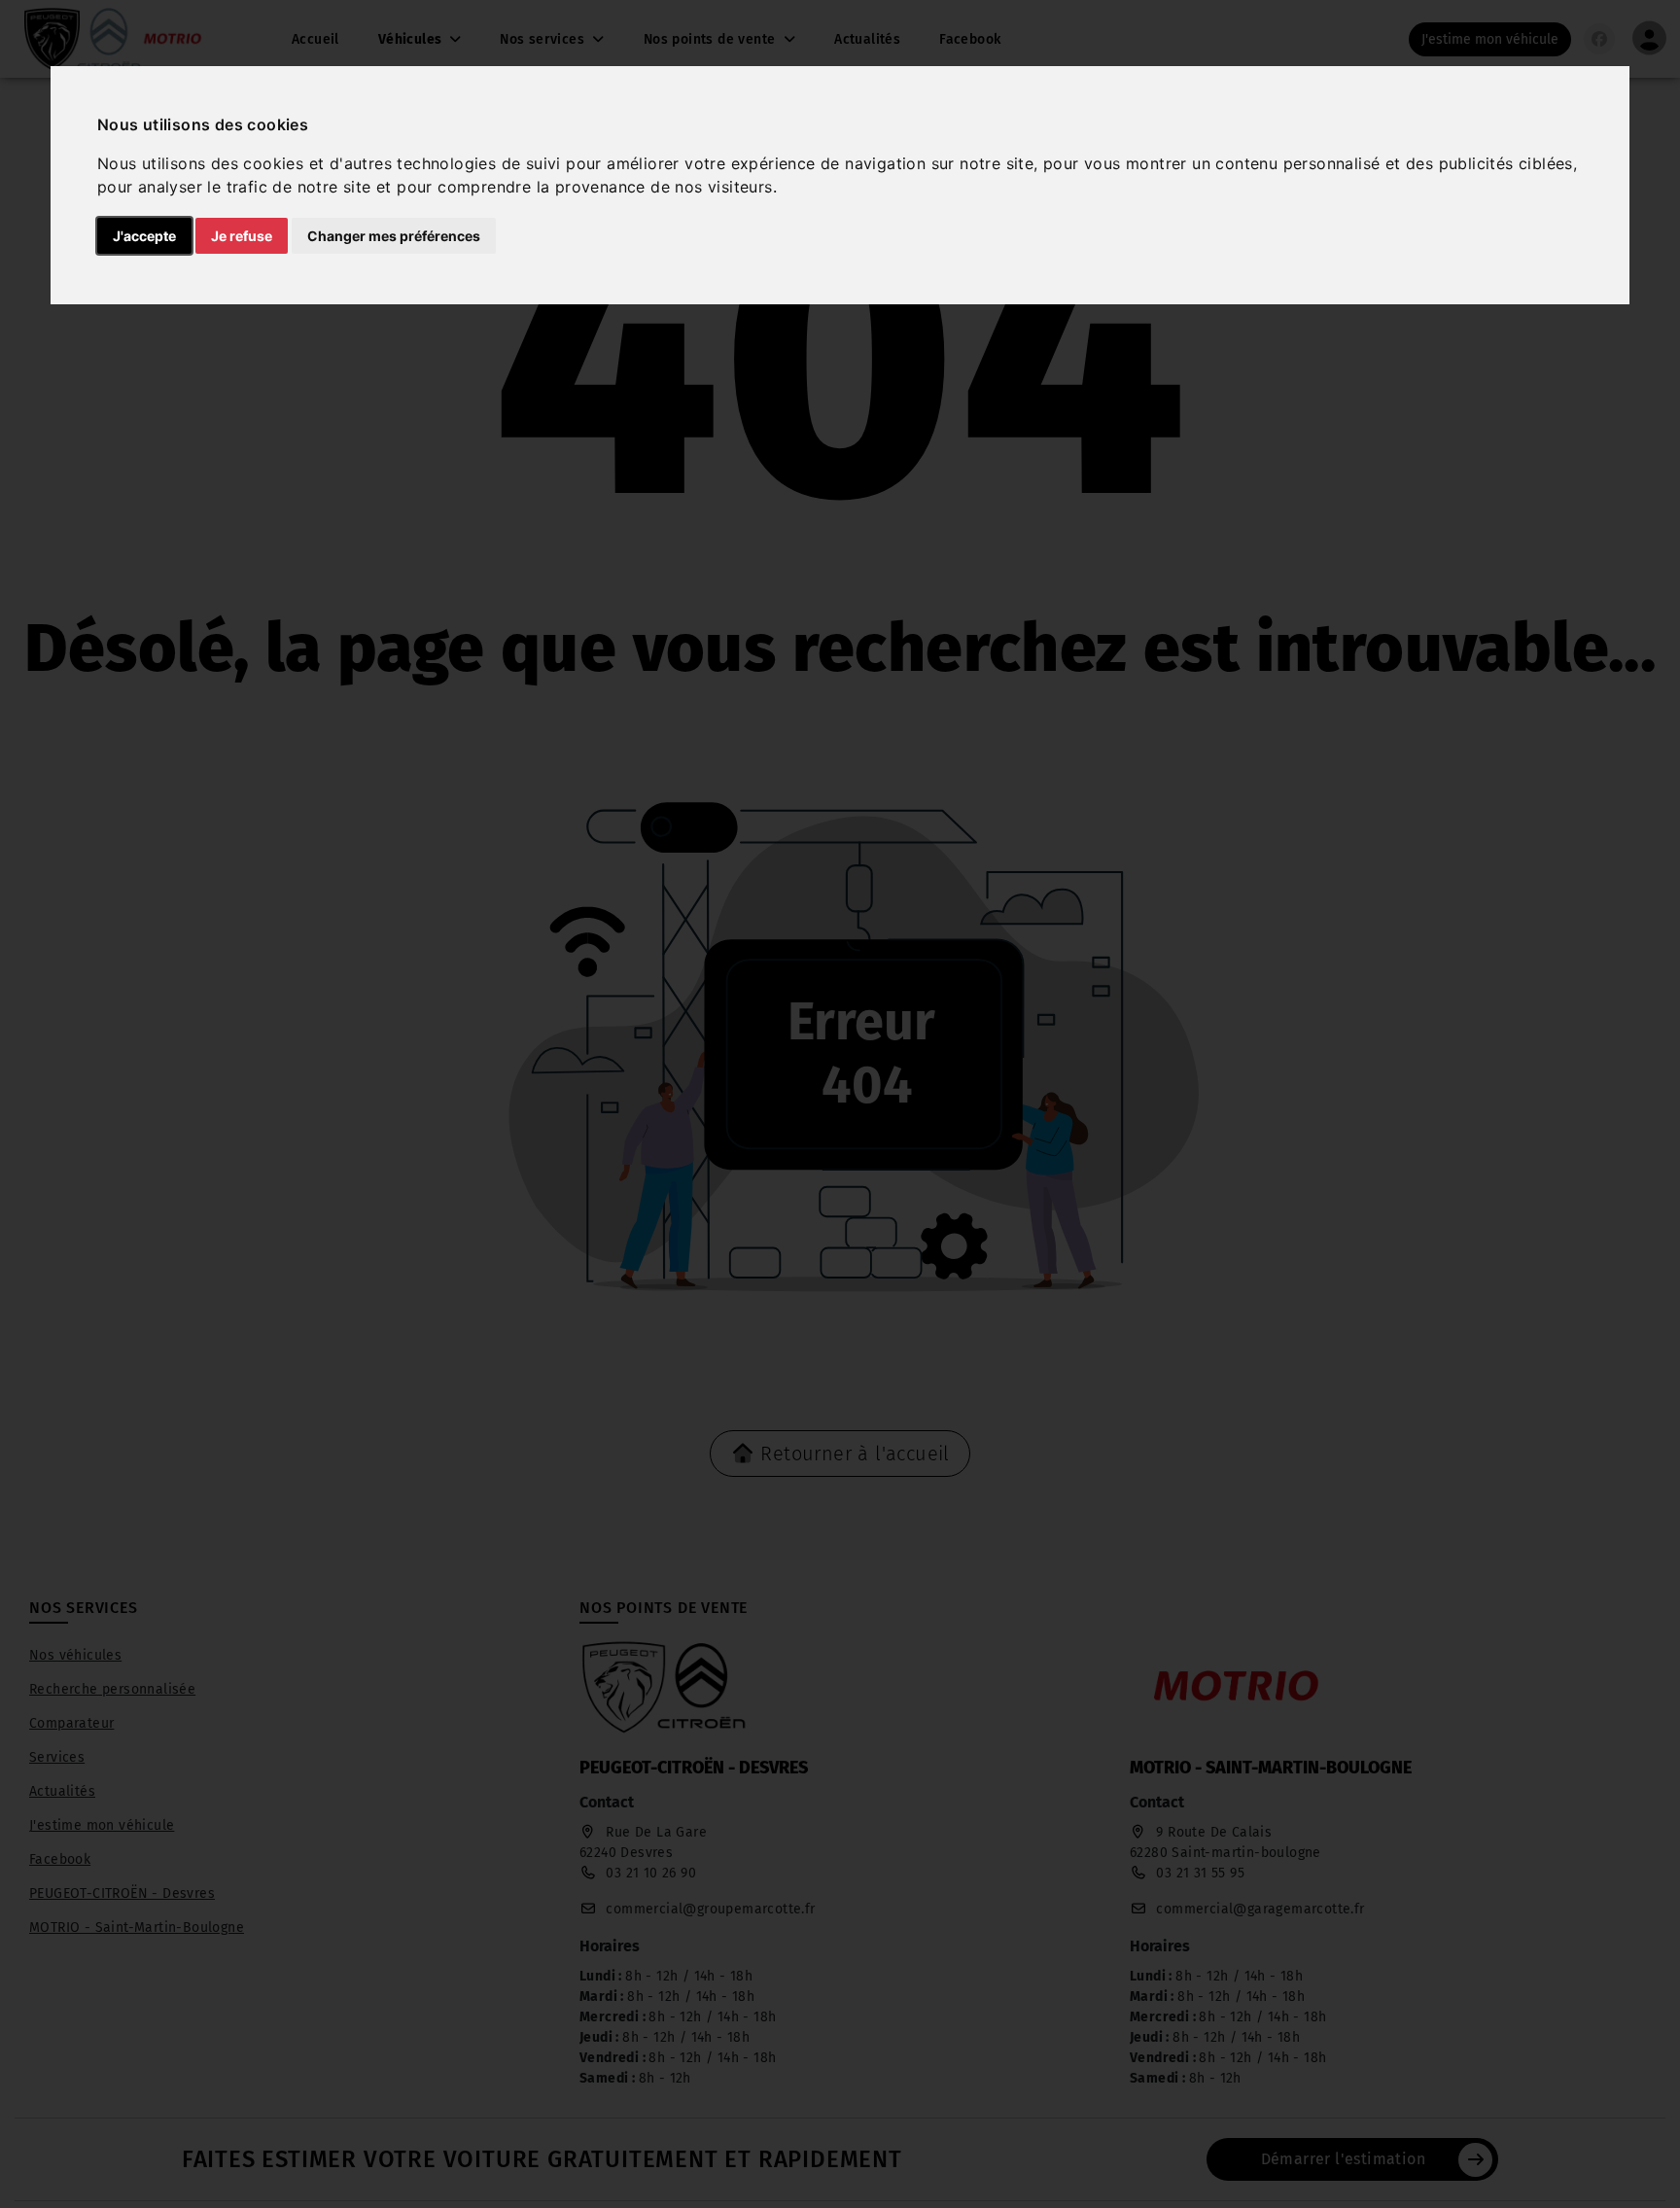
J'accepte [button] (144, 236)
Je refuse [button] (242, 236)
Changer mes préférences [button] (394, 236)
